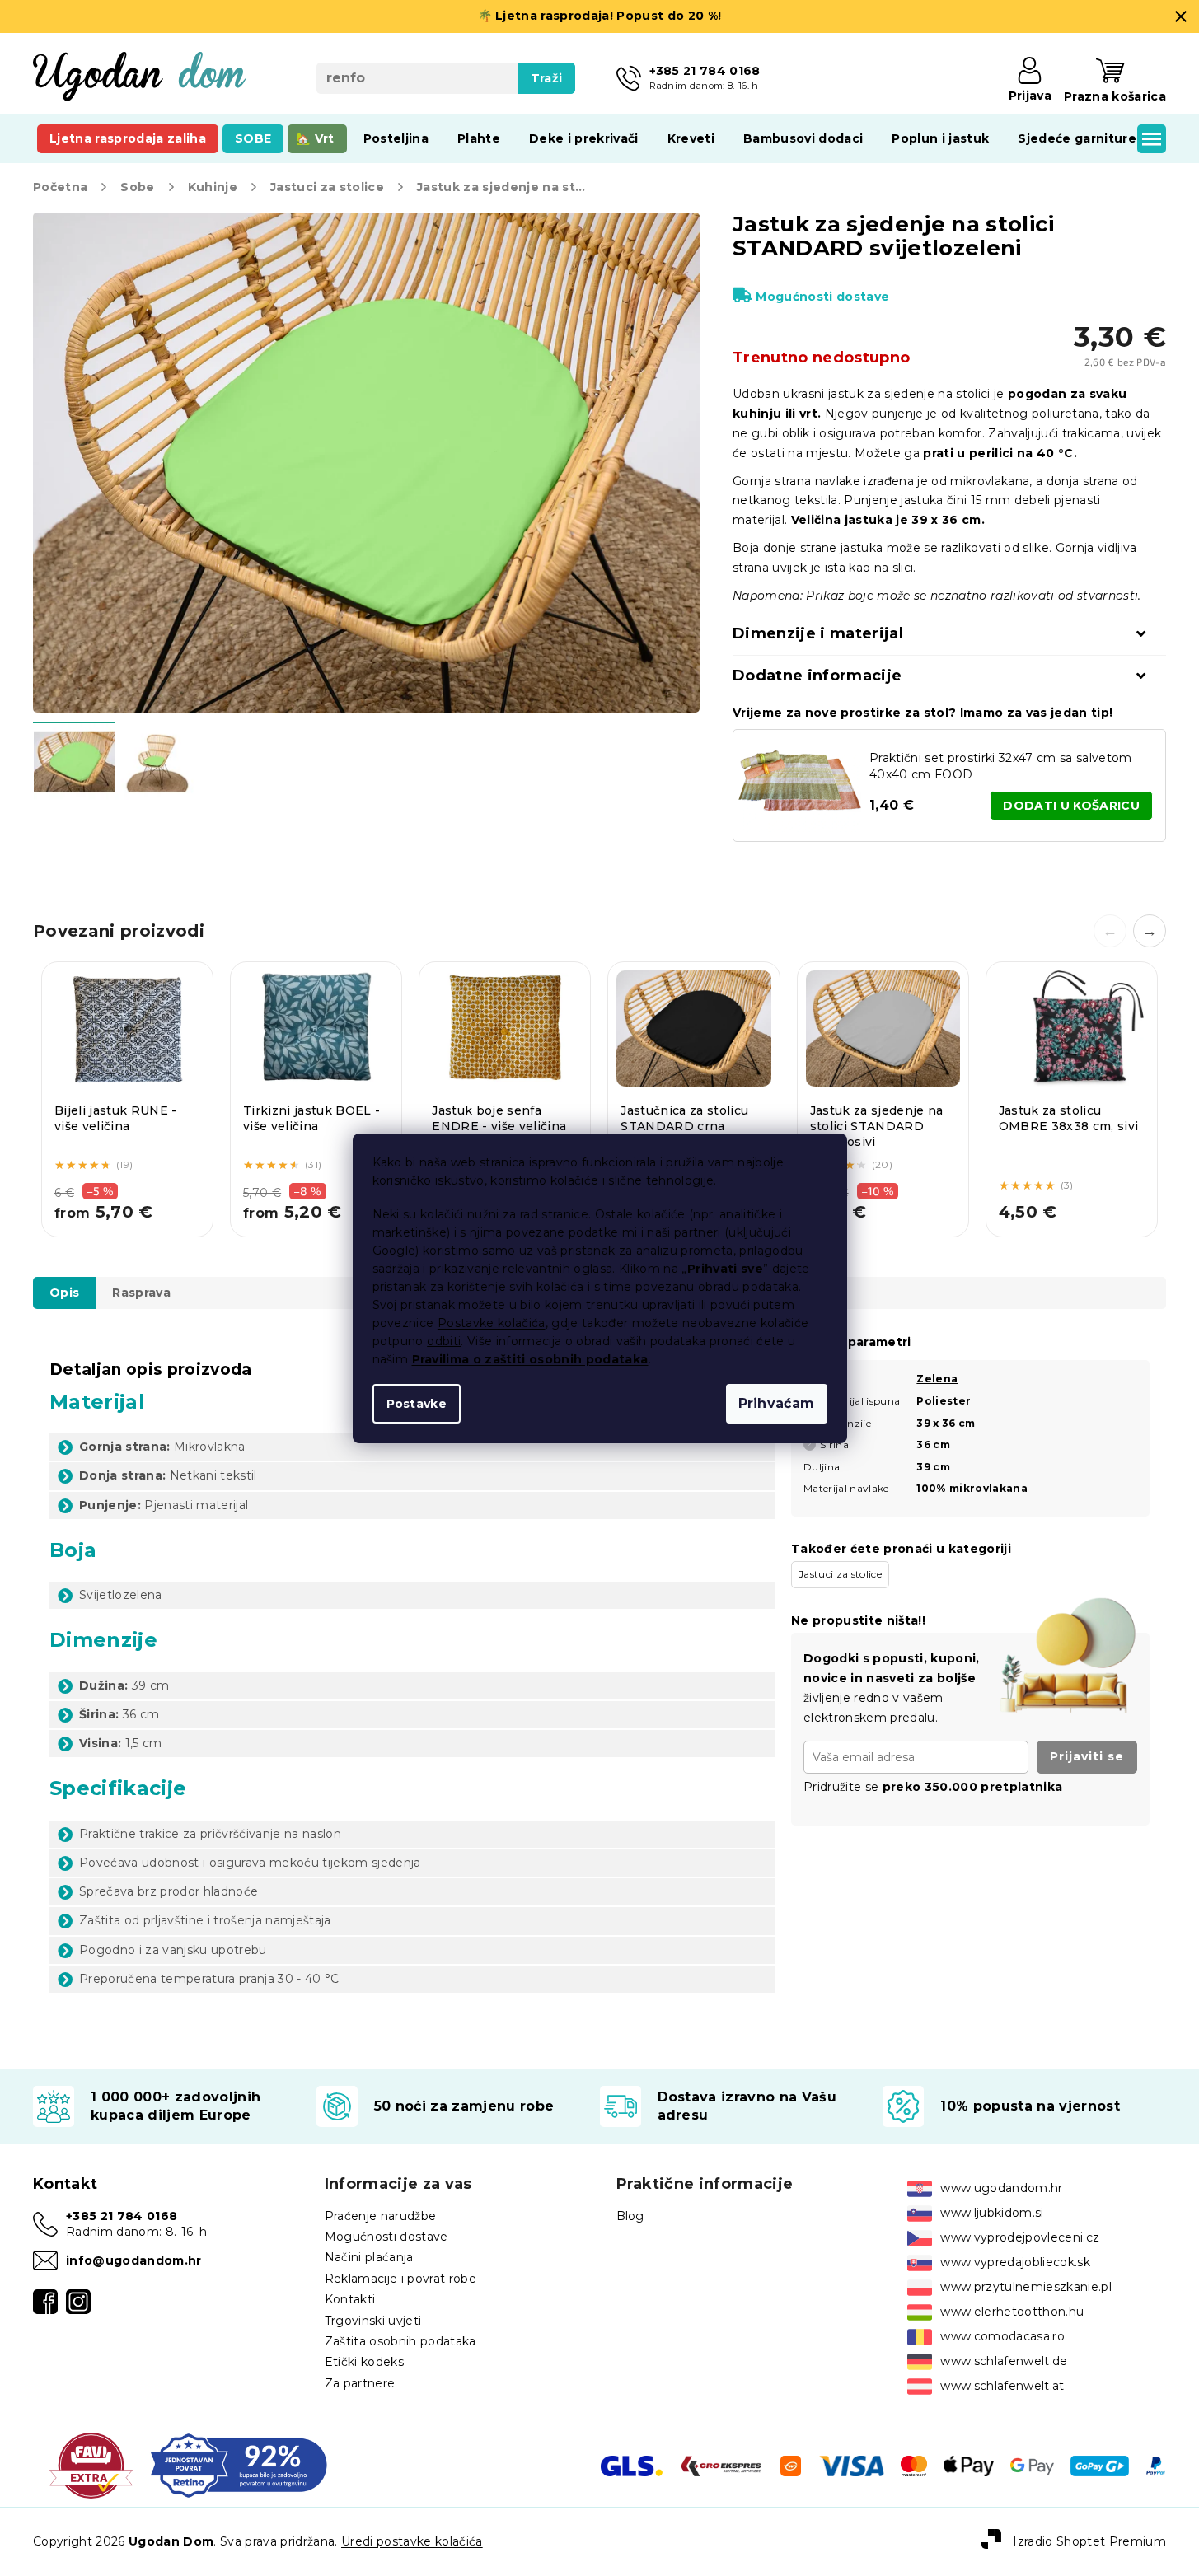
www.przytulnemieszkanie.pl (1026, 2287)
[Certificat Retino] (239, 2465)
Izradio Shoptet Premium (1089, 2541)
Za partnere (360, 2383)
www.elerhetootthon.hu (1012, 2312)
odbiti (444, 1341)
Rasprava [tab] (141, 1293)
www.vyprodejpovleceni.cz (1020, 2237)
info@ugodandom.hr (134, 2260)
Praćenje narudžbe (381, 2216)
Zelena (937, 1379)
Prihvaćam (777, 1403)
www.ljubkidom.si (992, 2213)
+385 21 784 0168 (122, 2216)
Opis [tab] (64, 1293)
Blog (630, 2216)
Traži (547, 78)
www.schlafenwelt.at (1002, 2386)
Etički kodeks (364, 2362)
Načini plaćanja (369, 2257)
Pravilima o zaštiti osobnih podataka (530, 1359)
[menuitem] (128, 138)
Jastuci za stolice (840, 1574)
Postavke (417, 1404)
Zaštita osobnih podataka (400, 2341)
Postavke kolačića (492, 1323)
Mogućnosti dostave (822, 297)
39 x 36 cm (946, 1423)
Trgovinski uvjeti (373, 2321)
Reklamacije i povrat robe (400, 2279)
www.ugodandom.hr (1001, 2188)
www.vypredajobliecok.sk (1015, 2262)
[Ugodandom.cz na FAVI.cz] (91, 2465)
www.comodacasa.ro (1002, 2336)
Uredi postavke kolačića (412, 2541)
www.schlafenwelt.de (1004, 2361)
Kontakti (350, 2299)
